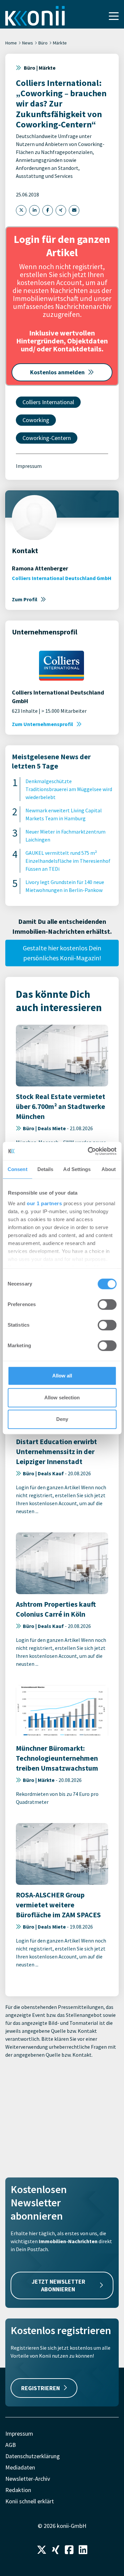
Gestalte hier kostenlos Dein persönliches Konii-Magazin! (62, 953)
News (28, 43)
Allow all (62, 1376)
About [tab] (109, 1169)
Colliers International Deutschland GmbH (62, 578)
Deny (62, 1419)
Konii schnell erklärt (30, 2501)
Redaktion (18, 2490)
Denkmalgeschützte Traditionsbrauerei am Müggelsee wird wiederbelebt (69, 789)
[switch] (107, 1304)
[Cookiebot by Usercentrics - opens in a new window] (88, 1151)
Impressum (29, 466)
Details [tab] (45, 1169)
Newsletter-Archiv (28, 2479)
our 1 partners (44, 1203)
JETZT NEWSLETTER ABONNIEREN (59, 2285)
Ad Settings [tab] (77, 1169)
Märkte (60, 43)
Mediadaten (20, 2467)
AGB (11, 2445)
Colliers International (48, 402)
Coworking (36, 420)
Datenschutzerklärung (33, 2456)
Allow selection (62, 1398)
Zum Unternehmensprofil (42, 724)
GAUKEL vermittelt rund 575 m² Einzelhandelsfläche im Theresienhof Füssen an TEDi (68, 861)
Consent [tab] (18, 1169)
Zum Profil (25, 599)
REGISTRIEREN (41, 2388)
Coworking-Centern (47, 438)
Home (11, 43)
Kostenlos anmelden (57, 372)
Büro (43, 43)
